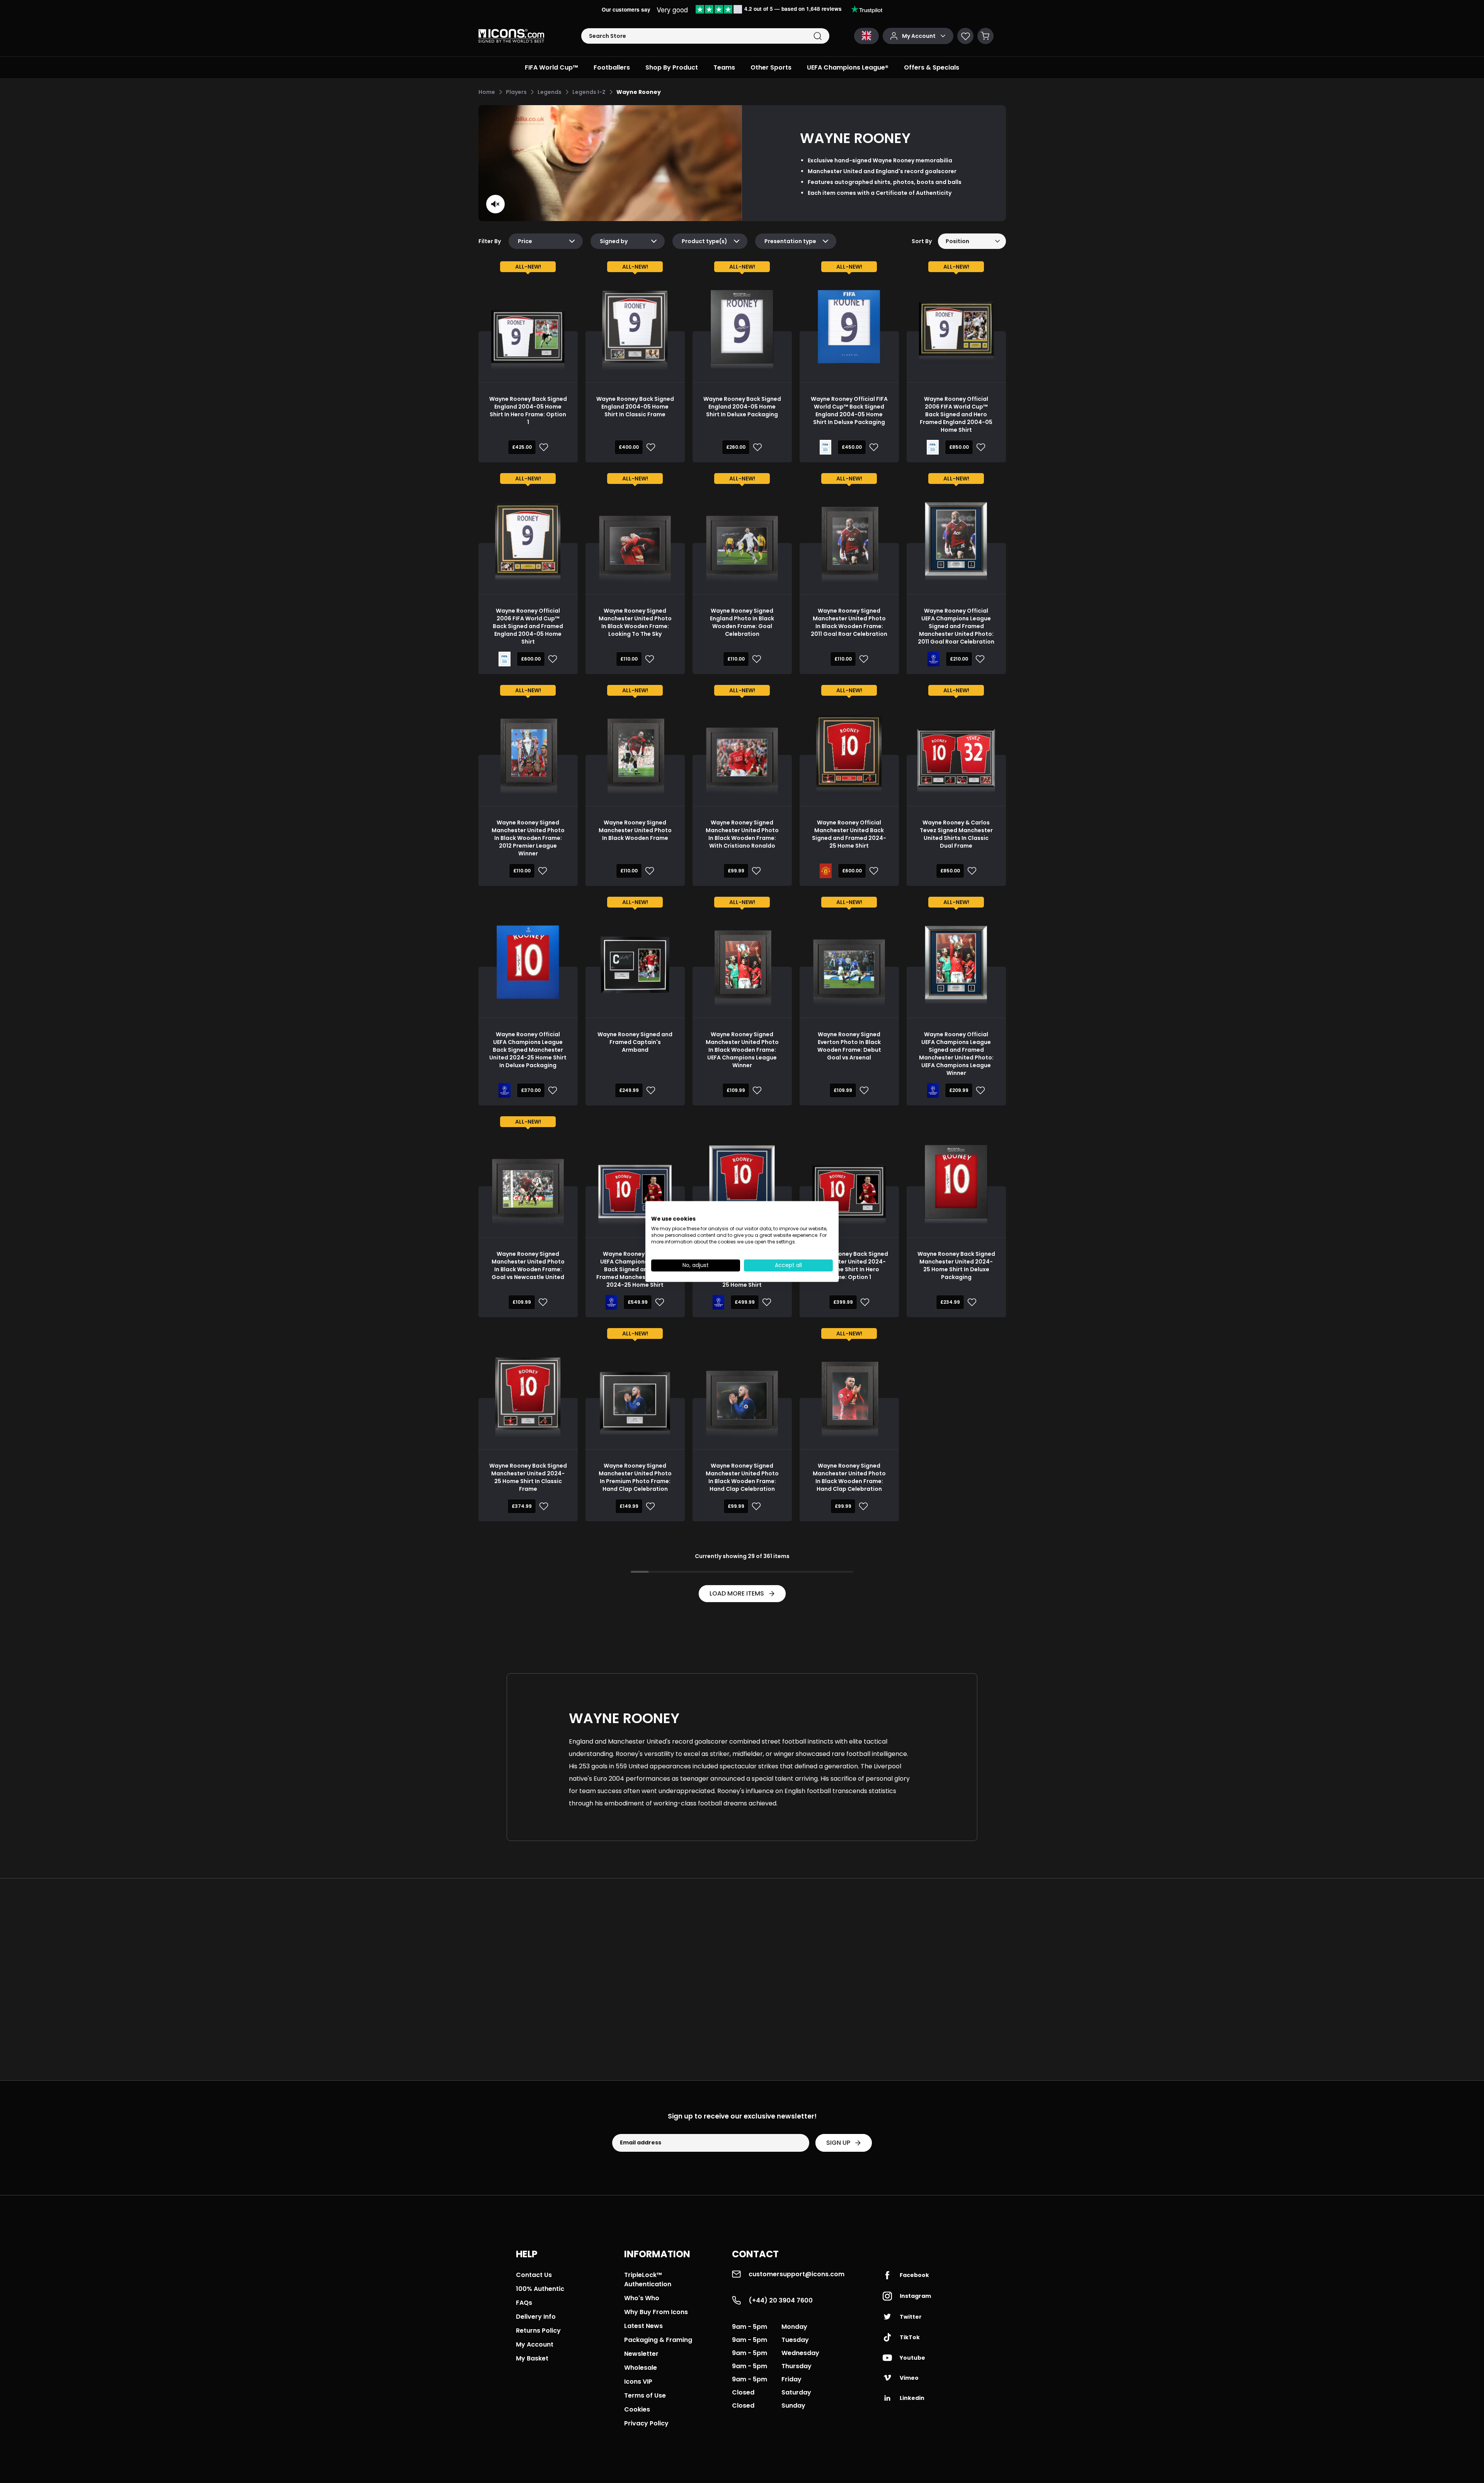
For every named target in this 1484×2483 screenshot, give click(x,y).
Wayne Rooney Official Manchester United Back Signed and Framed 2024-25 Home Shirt (849, 834)
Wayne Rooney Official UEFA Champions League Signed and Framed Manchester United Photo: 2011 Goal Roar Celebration (956, 626)
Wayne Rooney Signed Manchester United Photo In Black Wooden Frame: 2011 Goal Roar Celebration (849, 622)
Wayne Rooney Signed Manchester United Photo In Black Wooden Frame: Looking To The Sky (635, 622)
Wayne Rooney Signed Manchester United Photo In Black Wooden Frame (635, 830)
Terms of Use (645, 2395)
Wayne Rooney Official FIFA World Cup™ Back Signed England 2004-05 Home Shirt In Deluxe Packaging (849, 410)
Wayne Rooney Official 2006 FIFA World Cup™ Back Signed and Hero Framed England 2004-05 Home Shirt (956, 414)
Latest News (643, 2326)
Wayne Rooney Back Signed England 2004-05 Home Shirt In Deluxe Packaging (742, 407)
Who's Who (642, 2298)
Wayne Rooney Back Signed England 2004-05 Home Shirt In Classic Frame (635, 407)
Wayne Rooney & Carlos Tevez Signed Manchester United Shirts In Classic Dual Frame (956, 834)
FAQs (524, 2303)
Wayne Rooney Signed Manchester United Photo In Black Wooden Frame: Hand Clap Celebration (742, 1477)
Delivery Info (536, 2317)
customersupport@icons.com (796, 2274)
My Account (535, 2344)
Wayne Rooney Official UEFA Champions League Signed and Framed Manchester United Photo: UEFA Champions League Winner (956, 1054)
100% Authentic (540, 2289)
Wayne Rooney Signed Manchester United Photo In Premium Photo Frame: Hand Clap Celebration (635, 1477)
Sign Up (838, 2143)
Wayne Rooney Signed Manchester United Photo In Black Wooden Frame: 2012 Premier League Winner (528, 838)
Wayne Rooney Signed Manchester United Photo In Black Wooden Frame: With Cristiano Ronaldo (742, 834)
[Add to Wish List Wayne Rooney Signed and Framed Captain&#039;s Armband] (649, 1090)
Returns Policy (538, 2331)
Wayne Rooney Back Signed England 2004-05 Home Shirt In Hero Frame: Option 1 (528, 410)
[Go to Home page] (511, 36)
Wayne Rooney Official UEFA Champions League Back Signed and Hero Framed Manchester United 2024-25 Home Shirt (635, 1269)
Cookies (637, 2409)
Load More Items (737, 1593)
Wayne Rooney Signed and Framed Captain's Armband (635, 1042)
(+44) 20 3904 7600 (781, 2300)
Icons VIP (638, 2382)
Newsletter (641, 2354)
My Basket (532, 2358)
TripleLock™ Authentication (648, 2279)
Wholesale (641, 2368)
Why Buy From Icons (656, 2312)
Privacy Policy (646, 2423)
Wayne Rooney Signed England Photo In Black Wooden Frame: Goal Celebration (742, 622)
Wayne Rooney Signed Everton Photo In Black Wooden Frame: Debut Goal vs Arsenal (849, 1046)
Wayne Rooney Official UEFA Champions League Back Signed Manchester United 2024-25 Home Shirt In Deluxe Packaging (528, 1050)
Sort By (922, 241)
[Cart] (985, 36)
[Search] (818, 36)
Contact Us (534, 2275)
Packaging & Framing (658, 2340)
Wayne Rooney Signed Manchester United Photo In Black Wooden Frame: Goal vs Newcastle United (528, 1265)
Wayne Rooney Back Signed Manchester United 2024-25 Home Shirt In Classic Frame (528, 1477)
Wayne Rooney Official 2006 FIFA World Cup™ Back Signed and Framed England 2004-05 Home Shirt (528, 626)
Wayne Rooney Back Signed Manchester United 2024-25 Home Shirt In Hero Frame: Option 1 (849, 1265)
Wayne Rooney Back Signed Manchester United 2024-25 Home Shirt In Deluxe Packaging (956, 1265)
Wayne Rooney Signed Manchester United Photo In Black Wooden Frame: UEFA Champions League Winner (742, 1050)
